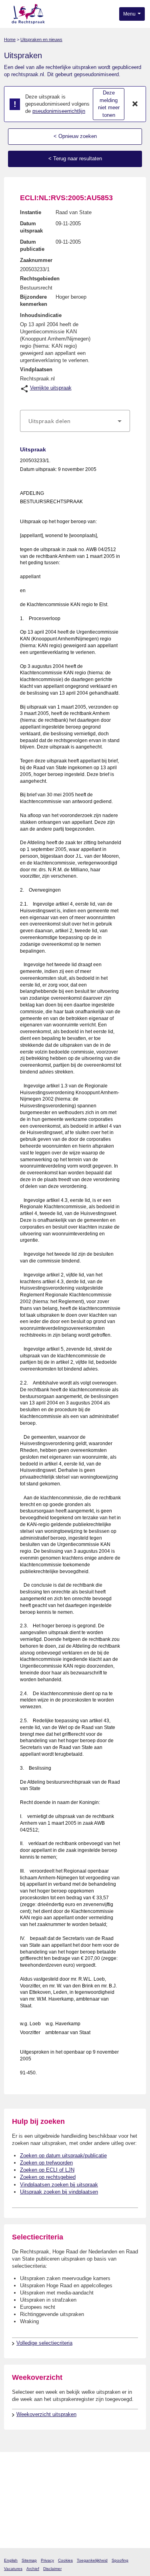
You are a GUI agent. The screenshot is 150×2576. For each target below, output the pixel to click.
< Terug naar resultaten (75, 159)
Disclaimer (52, 2569)
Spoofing (120, 2560)
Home (10, 39)
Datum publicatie (32, 245)
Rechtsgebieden (40, 279)
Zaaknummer (36, 260)
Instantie (31, 212)
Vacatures (13, 2569)
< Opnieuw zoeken (75, 136)
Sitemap (29, 2560)
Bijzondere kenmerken (34, 300)
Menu (130, 14)
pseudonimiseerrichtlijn (59, 111)
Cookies (65, 2560)
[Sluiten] (135, 104)
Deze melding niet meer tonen (109, 104)
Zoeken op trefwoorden (46, 2163)
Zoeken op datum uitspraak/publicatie (63, 2156)
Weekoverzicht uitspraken (46, 2414)
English (11, 2560)
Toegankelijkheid (92, 2560)
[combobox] (75, 421)
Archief (33, 2569)
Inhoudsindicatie (41, 315)
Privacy (47, 2560)
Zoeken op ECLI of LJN (47, 2170)
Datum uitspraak (31, 227)
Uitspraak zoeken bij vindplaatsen (59, 2192)
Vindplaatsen (36, 369)
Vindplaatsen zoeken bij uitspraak (59, 2185)
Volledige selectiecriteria (44, 2343)
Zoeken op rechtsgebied (48, 2177)
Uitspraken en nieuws (41, 39)
